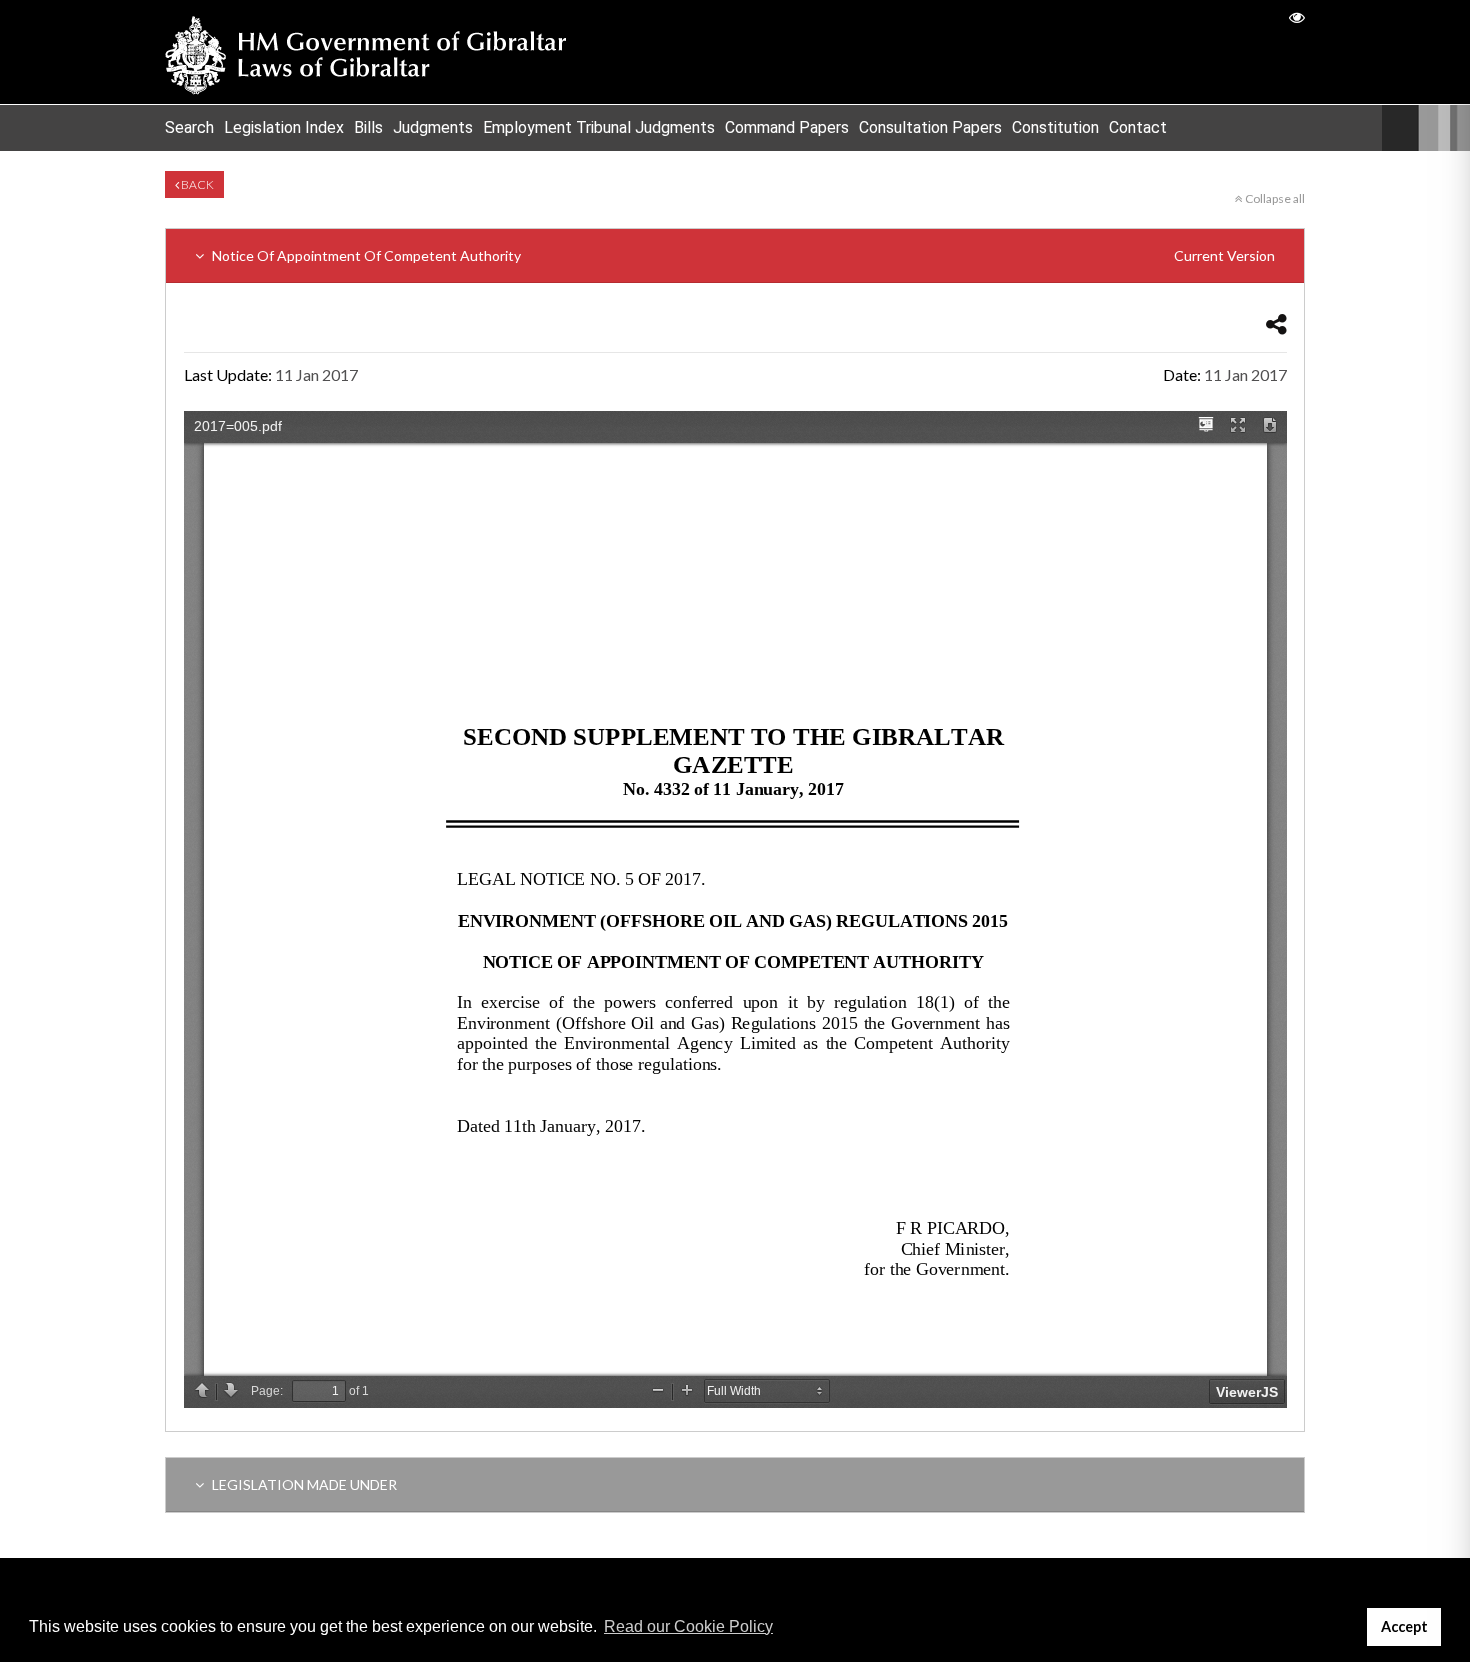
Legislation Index (284, 127)
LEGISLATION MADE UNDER (303, 1484)
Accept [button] (1404, 1626)
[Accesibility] (1297, 16)
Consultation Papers (930, 127)
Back (196, 184)
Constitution (1055, 127)
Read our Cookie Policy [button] (688, 1626)
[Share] (1276, 323)
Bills (368, 127)
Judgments (433, 127)
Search (189, 127)
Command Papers (787, 127)
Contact (1138, 127)
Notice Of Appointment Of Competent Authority (742, 255)
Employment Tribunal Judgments (599, 127)
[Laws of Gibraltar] (366, 52)
